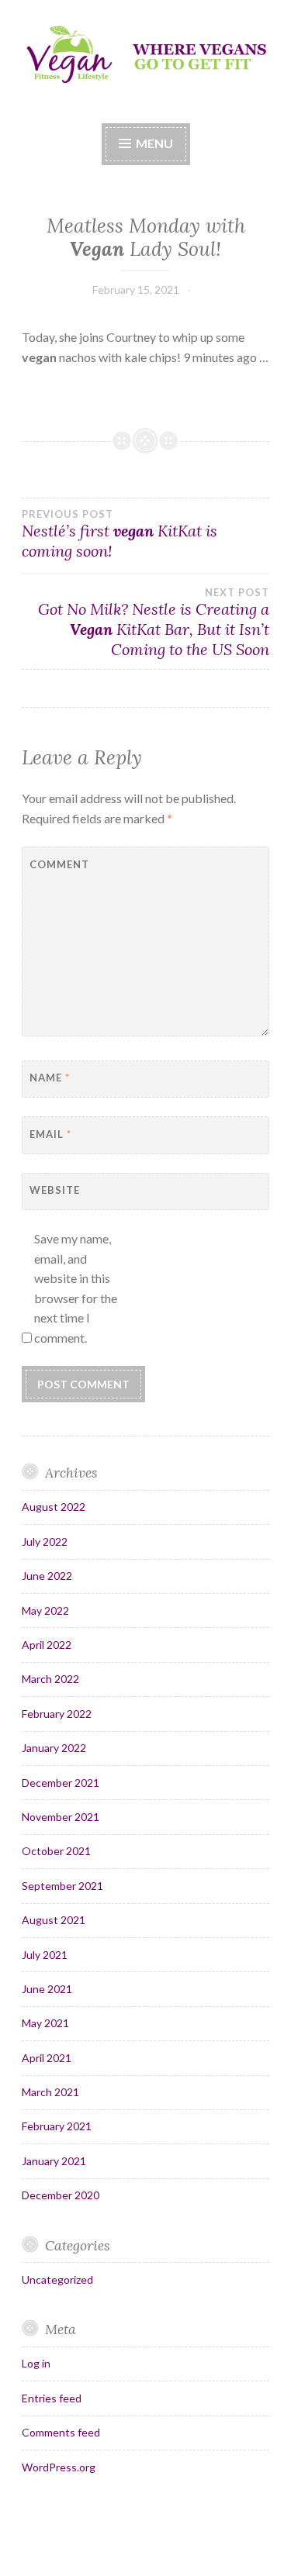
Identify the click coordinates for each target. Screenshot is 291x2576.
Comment (59, 864)
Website (55, 1190)
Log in (36, 2363)
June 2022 (47, 1576)
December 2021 (61, 1783)
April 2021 (47, 2058)
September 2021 (62, 1886)
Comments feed (61, 2432)
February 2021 (57, 2126)
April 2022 (47, 1645)
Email (50, 1134)
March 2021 (50, 2092)
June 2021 (47, 1989)
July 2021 (45, 1955)
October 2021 (56, 1851)
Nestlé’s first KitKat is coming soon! (120, 534)
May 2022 (45, 1610)
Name (50, 1078)
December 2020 (61, 2195)
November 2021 (61, 1817)
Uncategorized (57, 2279)
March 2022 (50, 1679)
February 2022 (57, 1714)
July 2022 (45, 1541)
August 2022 (54, 1507)
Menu (154, 143)
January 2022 (54, 1748)
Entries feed (52, 2398)
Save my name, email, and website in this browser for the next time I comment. (76, 1288)
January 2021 (54, 2161)
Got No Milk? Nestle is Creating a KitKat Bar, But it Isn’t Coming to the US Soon (154, 622)
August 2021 (54, 1920)
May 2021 (45, 2023)
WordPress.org (59, 2467)
